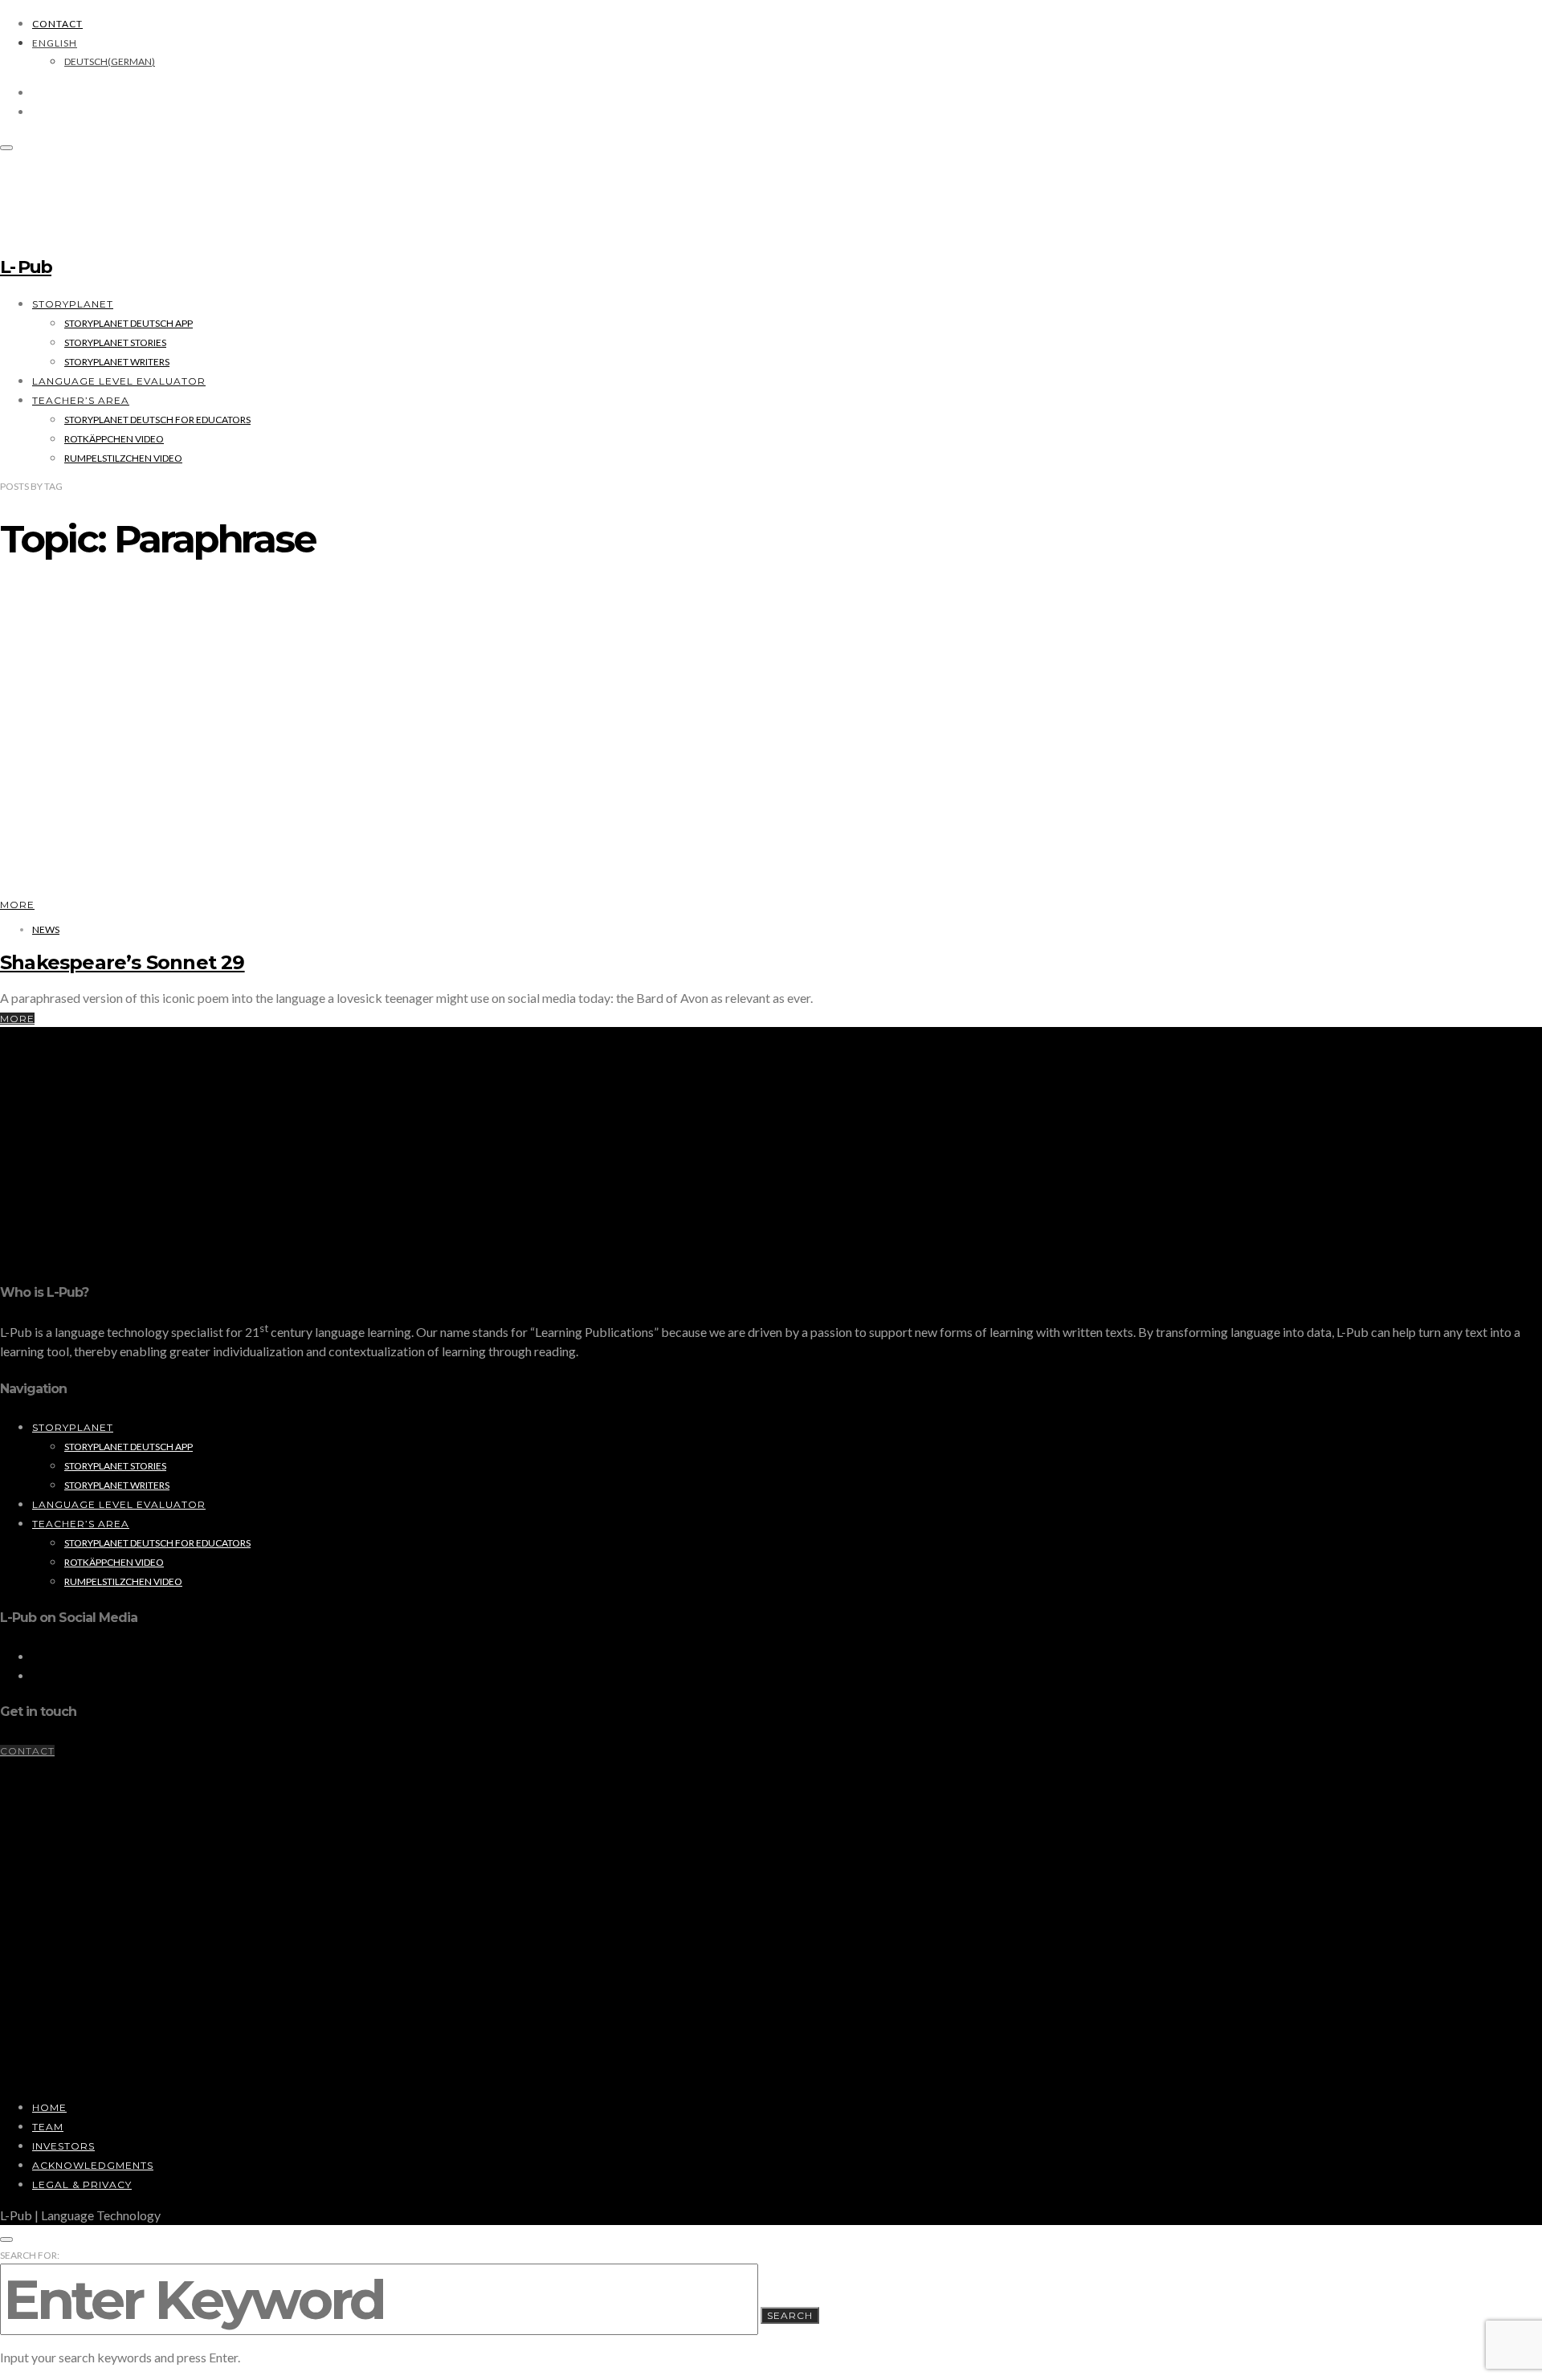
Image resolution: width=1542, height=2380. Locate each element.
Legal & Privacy (82, 2184)
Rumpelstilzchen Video (123, 458)
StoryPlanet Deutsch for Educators (157, 420)
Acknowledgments (93, 2165)
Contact (57, 24)
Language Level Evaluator (119, 381)
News (46, 929)
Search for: (30, 2255)
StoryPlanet (73, 304)
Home (49, 2107)
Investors (63, 2146)
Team (48, 2127)
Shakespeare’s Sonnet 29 (122, 962)
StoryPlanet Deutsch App (128, 323)
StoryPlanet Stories (115, 342)
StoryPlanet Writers (117, 362)
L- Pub (26, 267)
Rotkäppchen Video (114, 439)
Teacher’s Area (81, 400)
